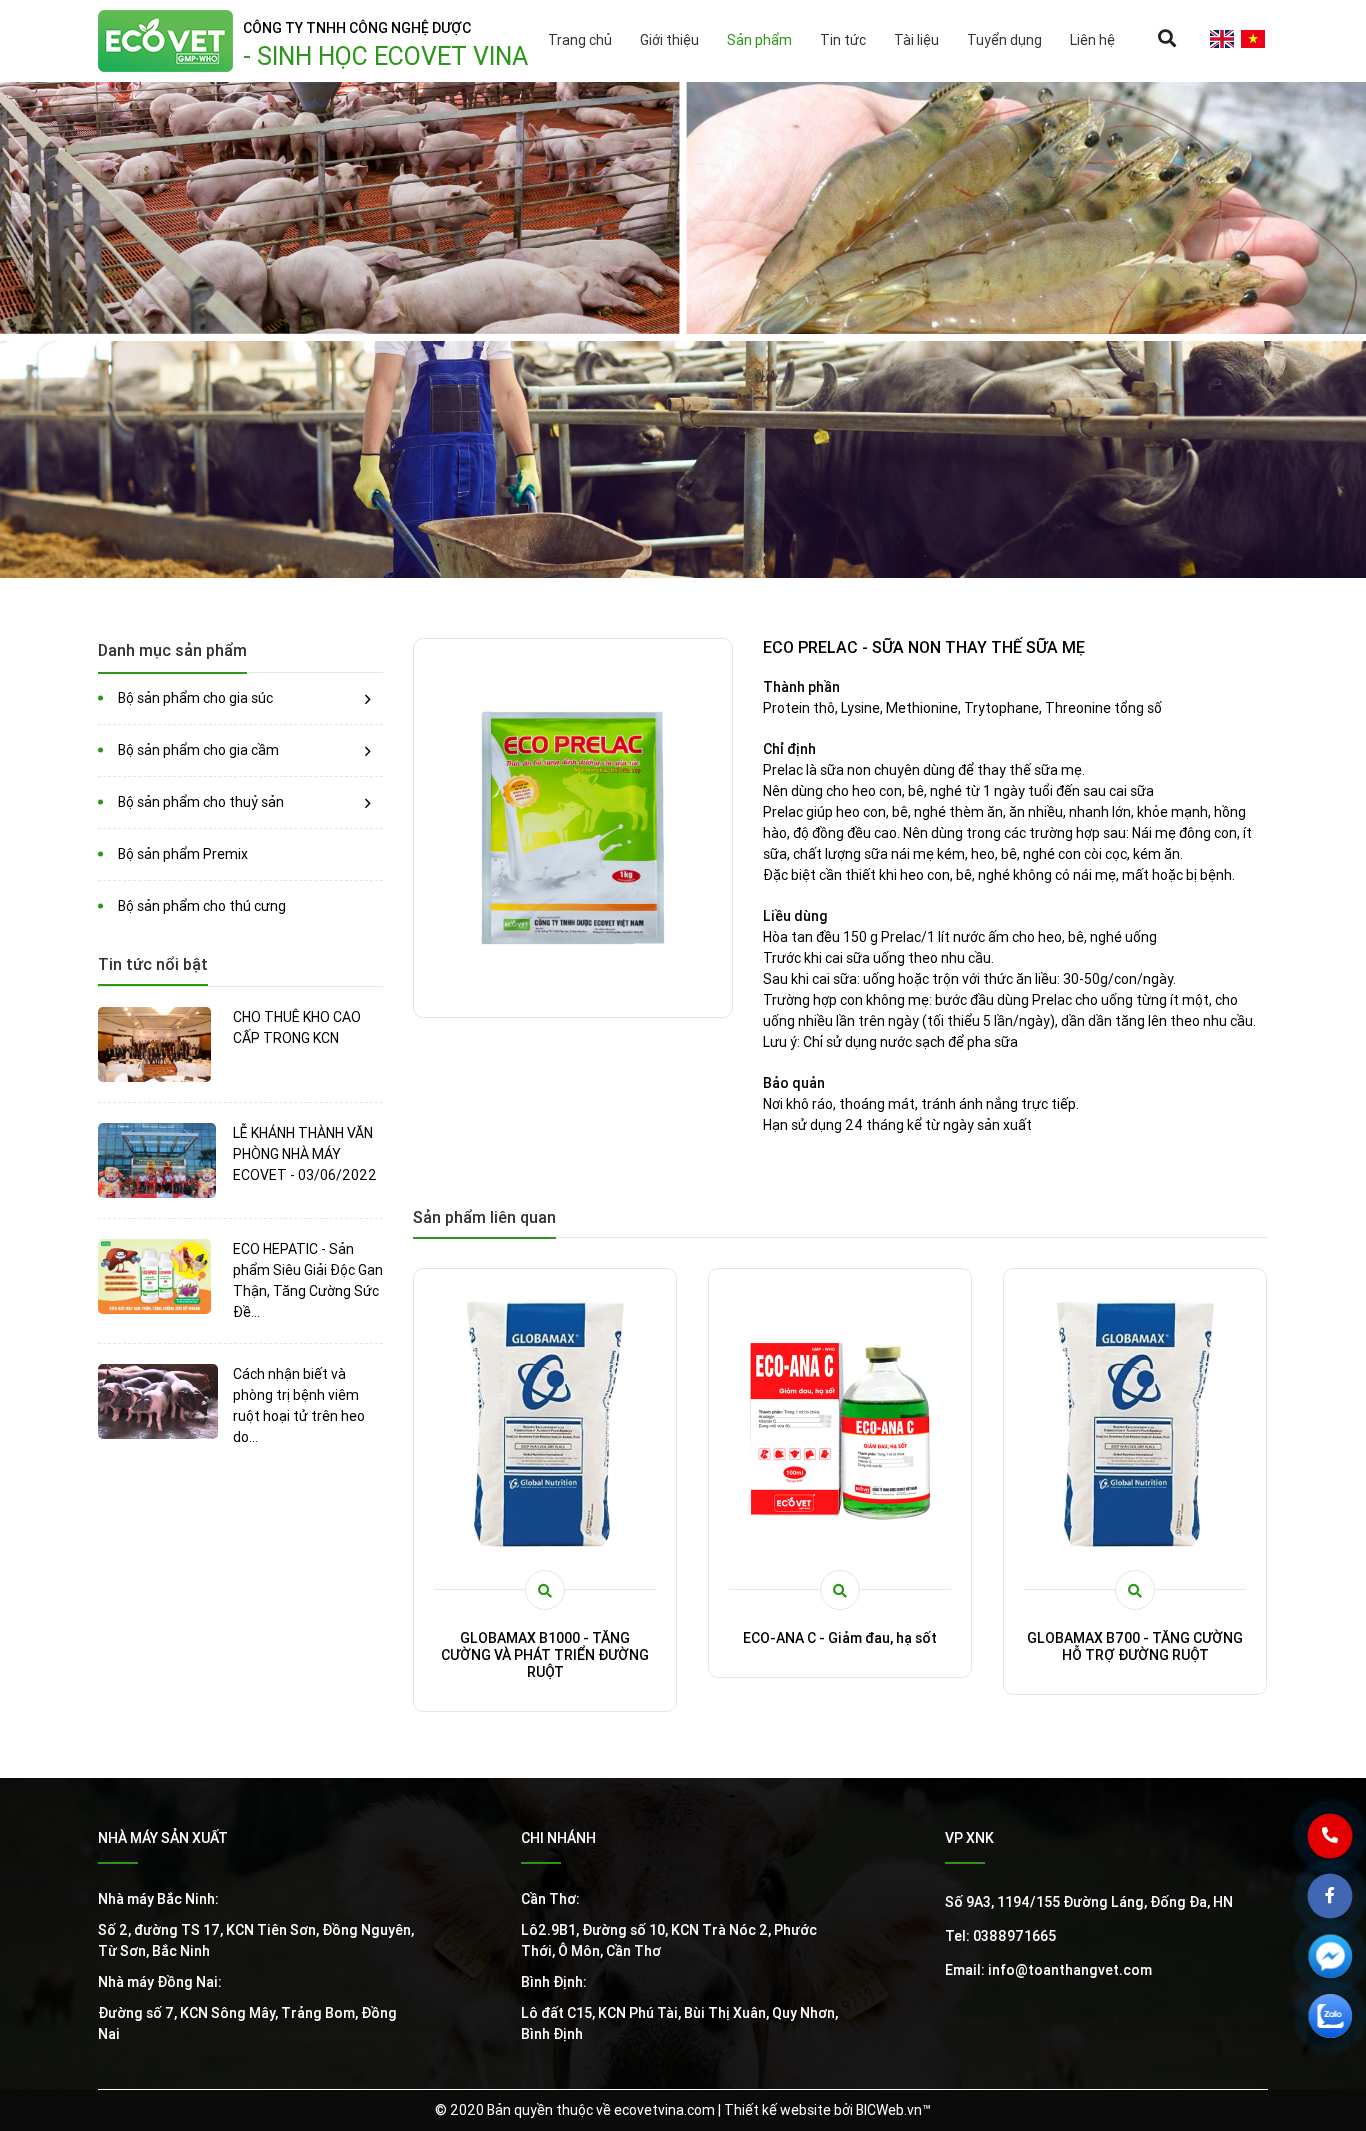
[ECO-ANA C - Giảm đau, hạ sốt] (545, 1424)
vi (1252, 39)
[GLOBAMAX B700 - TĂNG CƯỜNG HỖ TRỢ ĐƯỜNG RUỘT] (840, 1424)
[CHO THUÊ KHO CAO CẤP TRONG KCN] (158, 1044)
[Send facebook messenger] (1346, 1971)
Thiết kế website (777, 2110)
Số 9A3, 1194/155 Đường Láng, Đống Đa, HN (1089, 1902)
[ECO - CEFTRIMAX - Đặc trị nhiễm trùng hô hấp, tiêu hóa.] (1135, 1424)
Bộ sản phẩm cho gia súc (195, 698)
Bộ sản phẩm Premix (183, 854)
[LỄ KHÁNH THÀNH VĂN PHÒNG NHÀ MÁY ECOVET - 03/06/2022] (158, 1160)
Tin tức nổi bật (153, 964)
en (1221, 39)
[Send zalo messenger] (1346, 2031)
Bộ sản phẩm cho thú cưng (202, 906)
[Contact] (1346, 1851)
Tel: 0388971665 (1000, 1936)
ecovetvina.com (664, 2110)
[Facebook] (1346, 1911)
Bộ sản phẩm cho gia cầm (198, 750)
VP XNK (969, 1838)
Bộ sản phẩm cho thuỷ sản (201, 802)
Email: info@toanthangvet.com (1048, 1970)
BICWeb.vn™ (893, 2110)
